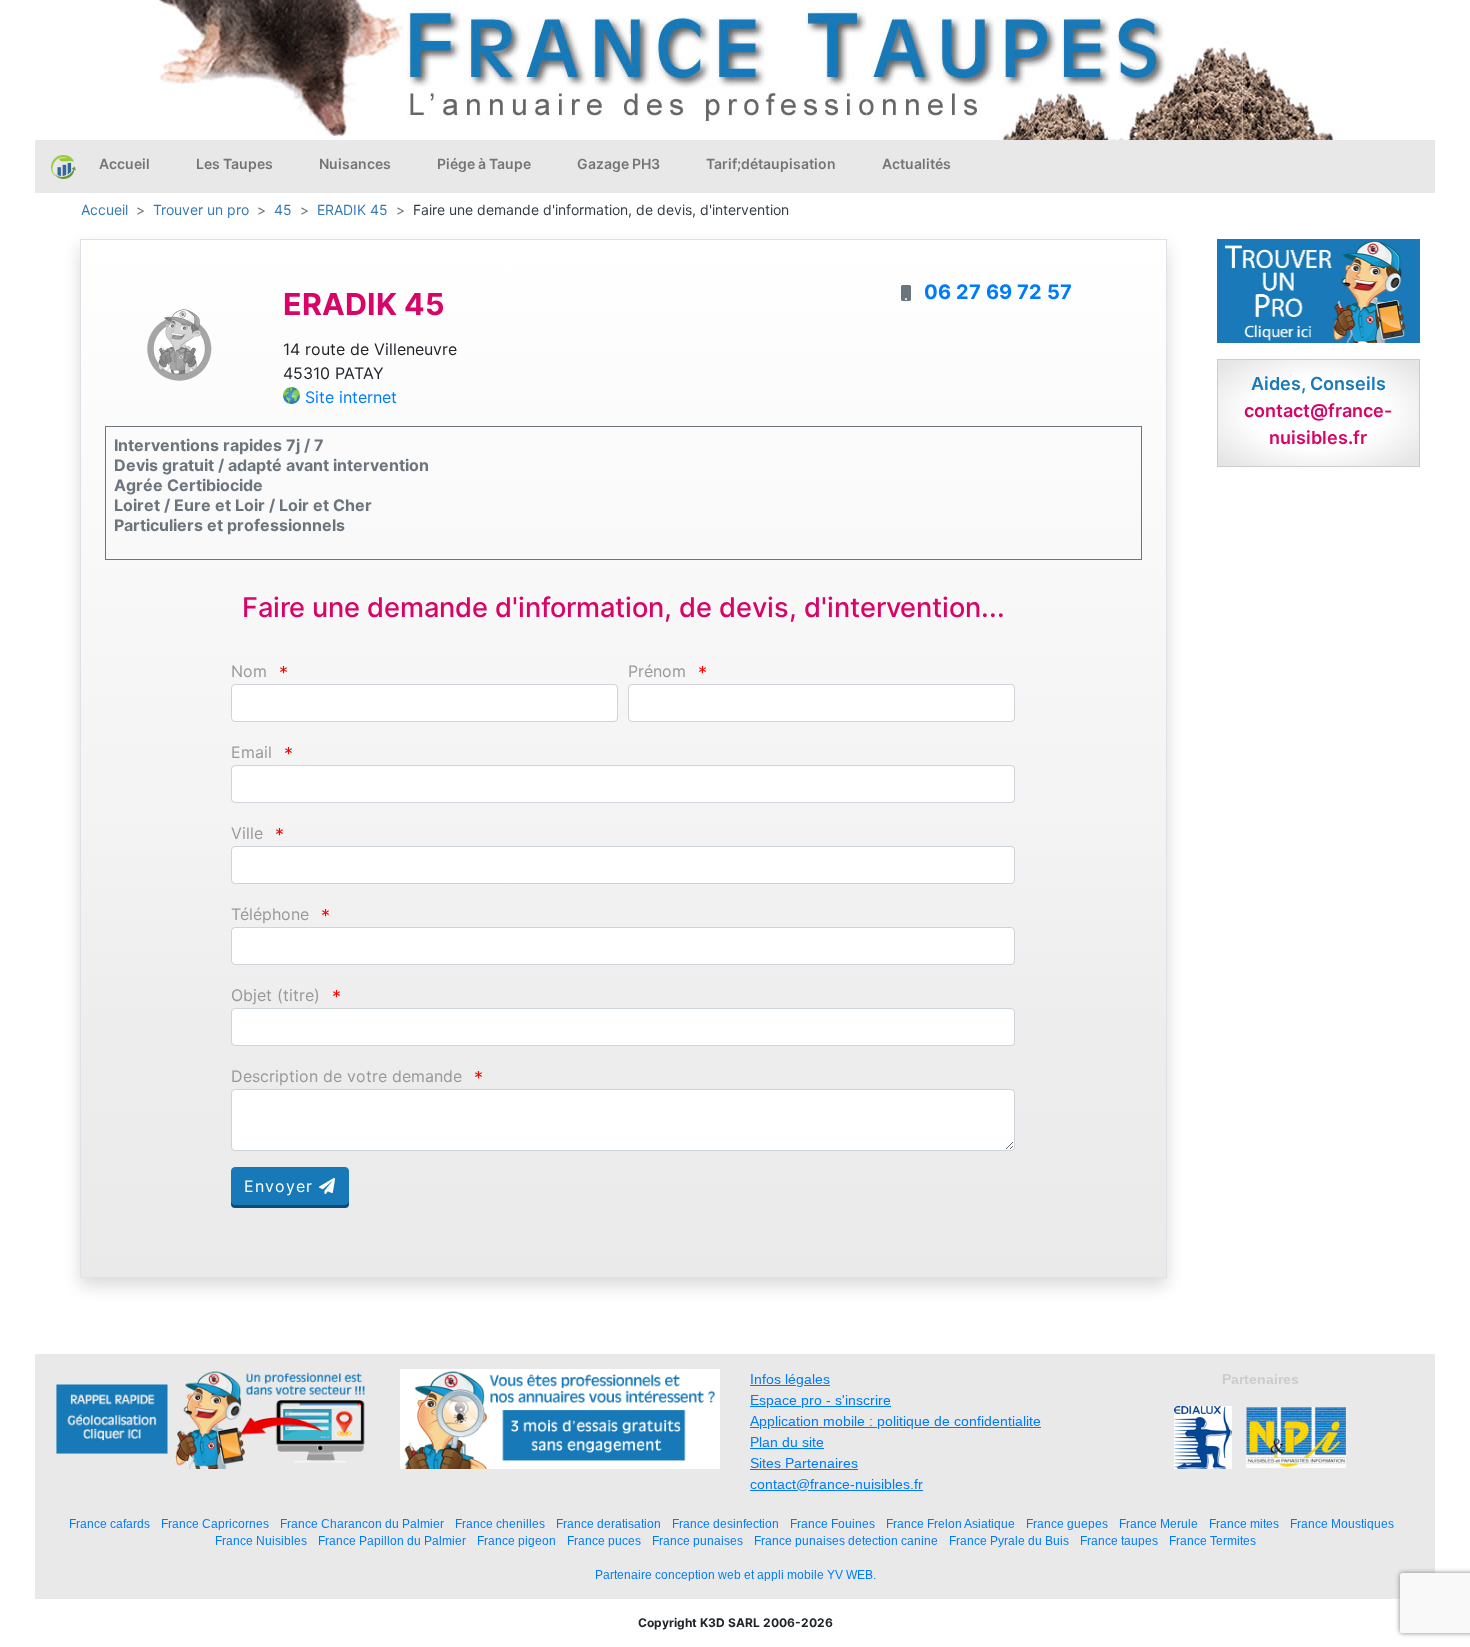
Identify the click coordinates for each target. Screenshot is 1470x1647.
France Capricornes (215, 1523)
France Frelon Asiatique (950, 1523)
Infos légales (790, 1379)
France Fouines (832, 1523)
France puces (604, 1540)
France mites (1244, 1523)
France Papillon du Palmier (392, 1540)
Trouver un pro (201, 209)
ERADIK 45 (352, 209)
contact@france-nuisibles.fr (836, 1484)
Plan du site (787, 1442)
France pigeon (516, 1540)
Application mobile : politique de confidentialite (895, 1421)
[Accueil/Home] (63, 166)
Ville (247, 833)
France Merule (1158, 1523)
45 (283, 209)
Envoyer (281, 1186)
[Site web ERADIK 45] (179, 344)
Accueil (124, 163)
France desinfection (725, 1523)
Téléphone (270, 914)
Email (251, 752)
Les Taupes (234, 163)
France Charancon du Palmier (362, 1523)
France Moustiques (1342, 1523)
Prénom (657, 671)
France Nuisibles (261, 1540)
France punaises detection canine (846, 1540)
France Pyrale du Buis (1009, 1540)
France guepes (1067, 1523)
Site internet (351, 397)
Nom (249, 671)
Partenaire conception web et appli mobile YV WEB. (735, 1575)
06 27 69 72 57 (998, 292)
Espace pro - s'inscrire (820, 1400)
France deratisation (608, 1523)
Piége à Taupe (484, 163)
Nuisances (355, 163)
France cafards (109, 1523)
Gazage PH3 (618, 163)
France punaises (697, 1540)
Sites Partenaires (804, 1463)
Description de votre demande (346, 1076)
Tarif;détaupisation (771, 163)
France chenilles (500, 1523)
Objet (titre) (275, 995)
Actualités (916, 163)
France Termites (1212, 1540)
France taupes (1119, 1540)
